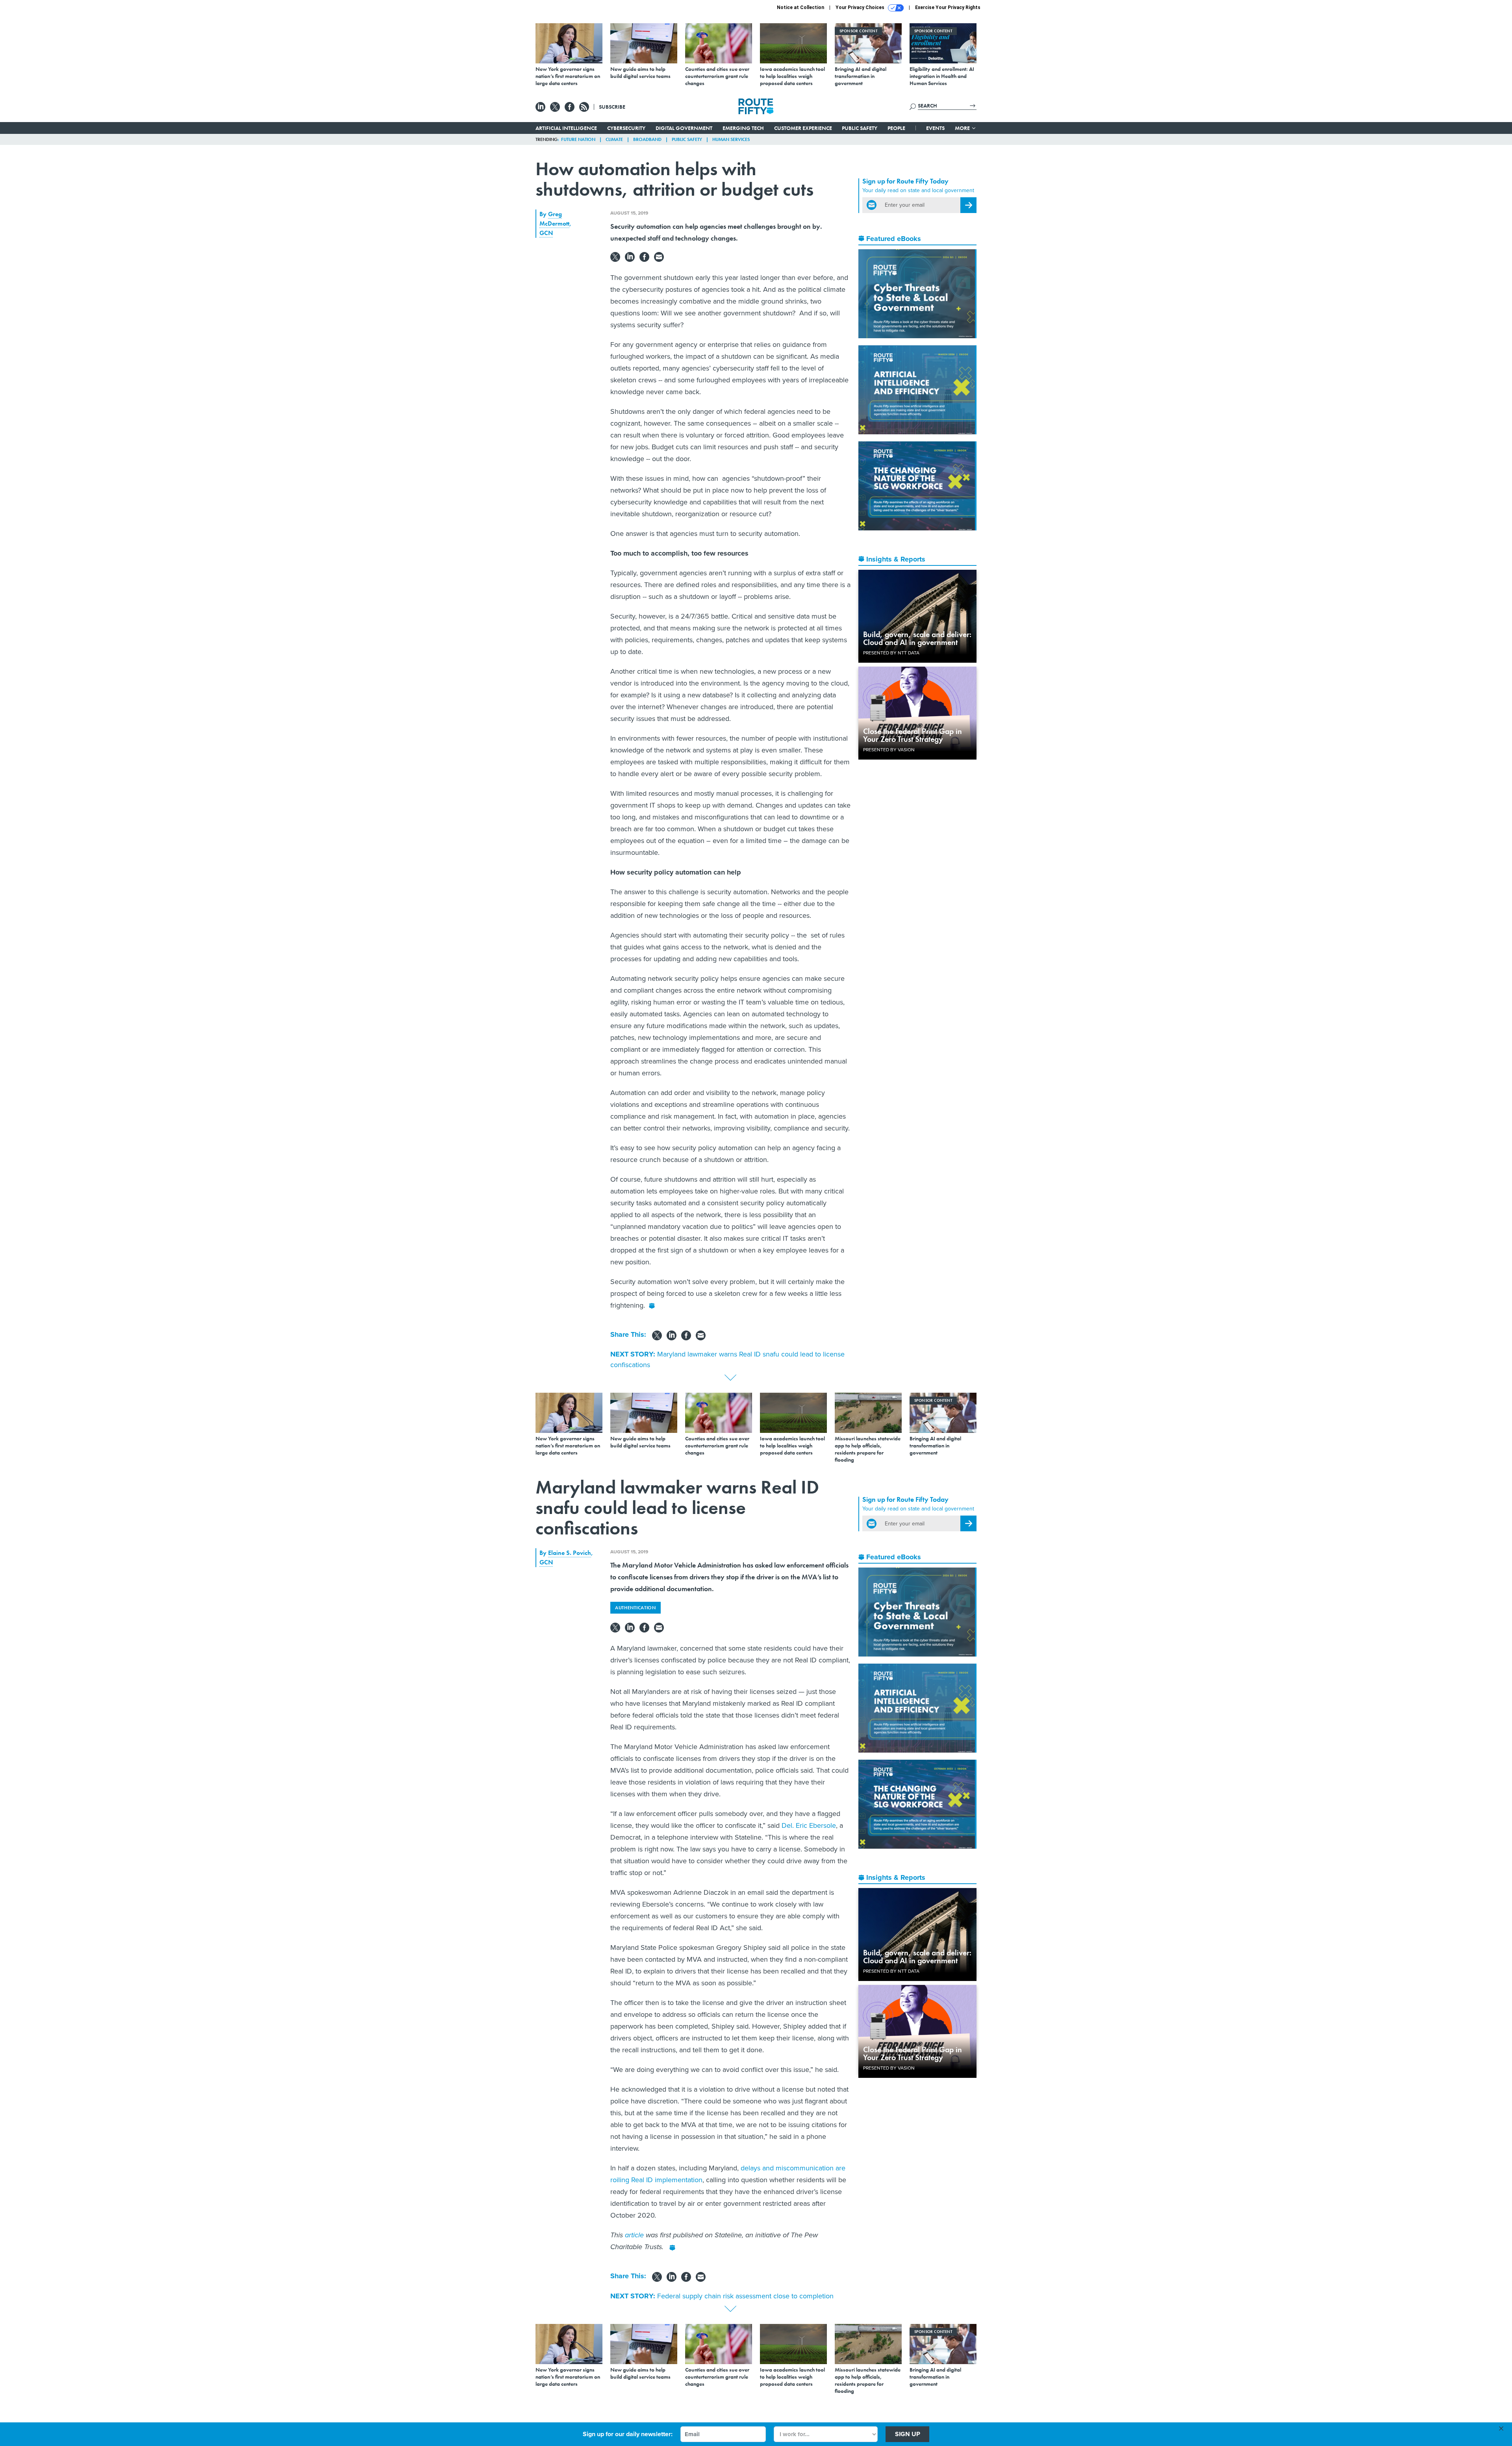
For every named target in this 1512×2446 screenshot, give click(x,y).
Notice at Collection (800, 7)
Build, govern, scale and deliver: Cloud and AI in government (917, 638)
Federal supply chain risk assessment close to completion (745, 2296)
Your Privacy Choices (861, 7)
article (634, 2235)
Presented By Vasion (889, 750)
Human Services (731, 139)
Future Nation (578, 139)
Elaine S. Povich (570, 1553)
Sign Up (908, 2434)
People (896, 128)
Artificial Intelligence (566, 128)
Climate (614, 139)
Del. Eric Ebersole (809, 1825)
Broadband (647, 139)
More (963, 128)
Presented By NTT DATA (891, 653)
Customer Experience (803, 128)
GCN (546, 233)
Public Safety (860, 128)
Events (935, 128)
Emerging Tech (743, 128)
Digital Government (684, 128)
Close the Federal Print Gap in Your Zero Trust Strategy (913, 735)
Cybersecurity (626, 128)
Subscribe (612, 107)
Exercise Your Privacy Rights (948, 7)
